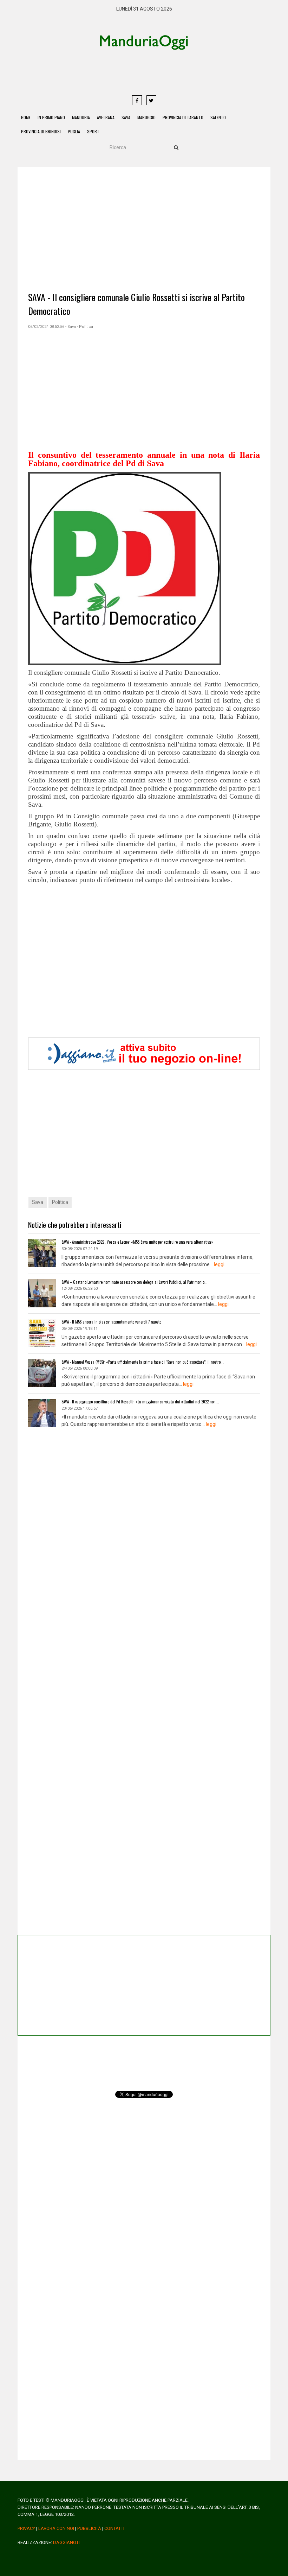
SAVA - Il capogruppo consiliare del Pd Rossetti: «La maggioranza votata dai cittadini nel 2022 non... (140, 1402)
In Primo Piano (51, 117)
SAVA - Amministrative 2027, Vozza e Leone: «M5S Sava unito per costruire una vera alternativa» (137, 1242)
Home (26, 117)
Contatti (114, 2528)
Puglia (74, 131)
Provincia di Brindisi (41, 131)
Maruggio (146, 117)
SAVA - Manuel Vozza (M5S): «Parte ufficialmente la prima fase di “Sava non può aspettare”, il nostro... (143, 1362)
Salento (218, 117)
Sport (93, 131)
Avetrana (106, 117)
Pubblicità (89, 2528)
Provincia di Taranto (183, 117)
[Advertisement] (170, 72)
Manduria (81, 117)
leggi (219, 1264)
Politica (60, 1202)
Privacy (26, 2528)
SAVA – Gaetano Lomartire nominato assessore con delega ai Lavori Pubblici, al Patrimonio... (135, 1282)
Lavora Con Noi (56, 2528)
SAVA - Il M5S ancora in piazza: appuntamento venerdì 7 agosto (111, 1322)
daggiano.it (67, 2542)
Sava (126, 117)
